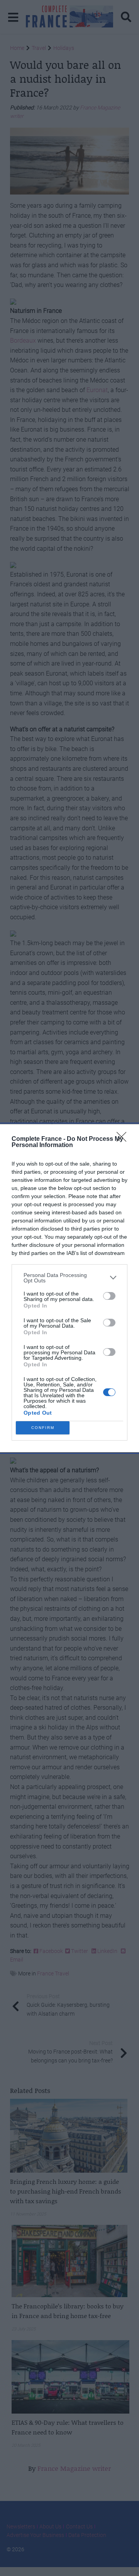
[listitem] (69, 1278)
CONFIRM (43, 1428)
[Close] (124, 1139)
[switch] (109, 1296)
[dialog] (69, 1288)
